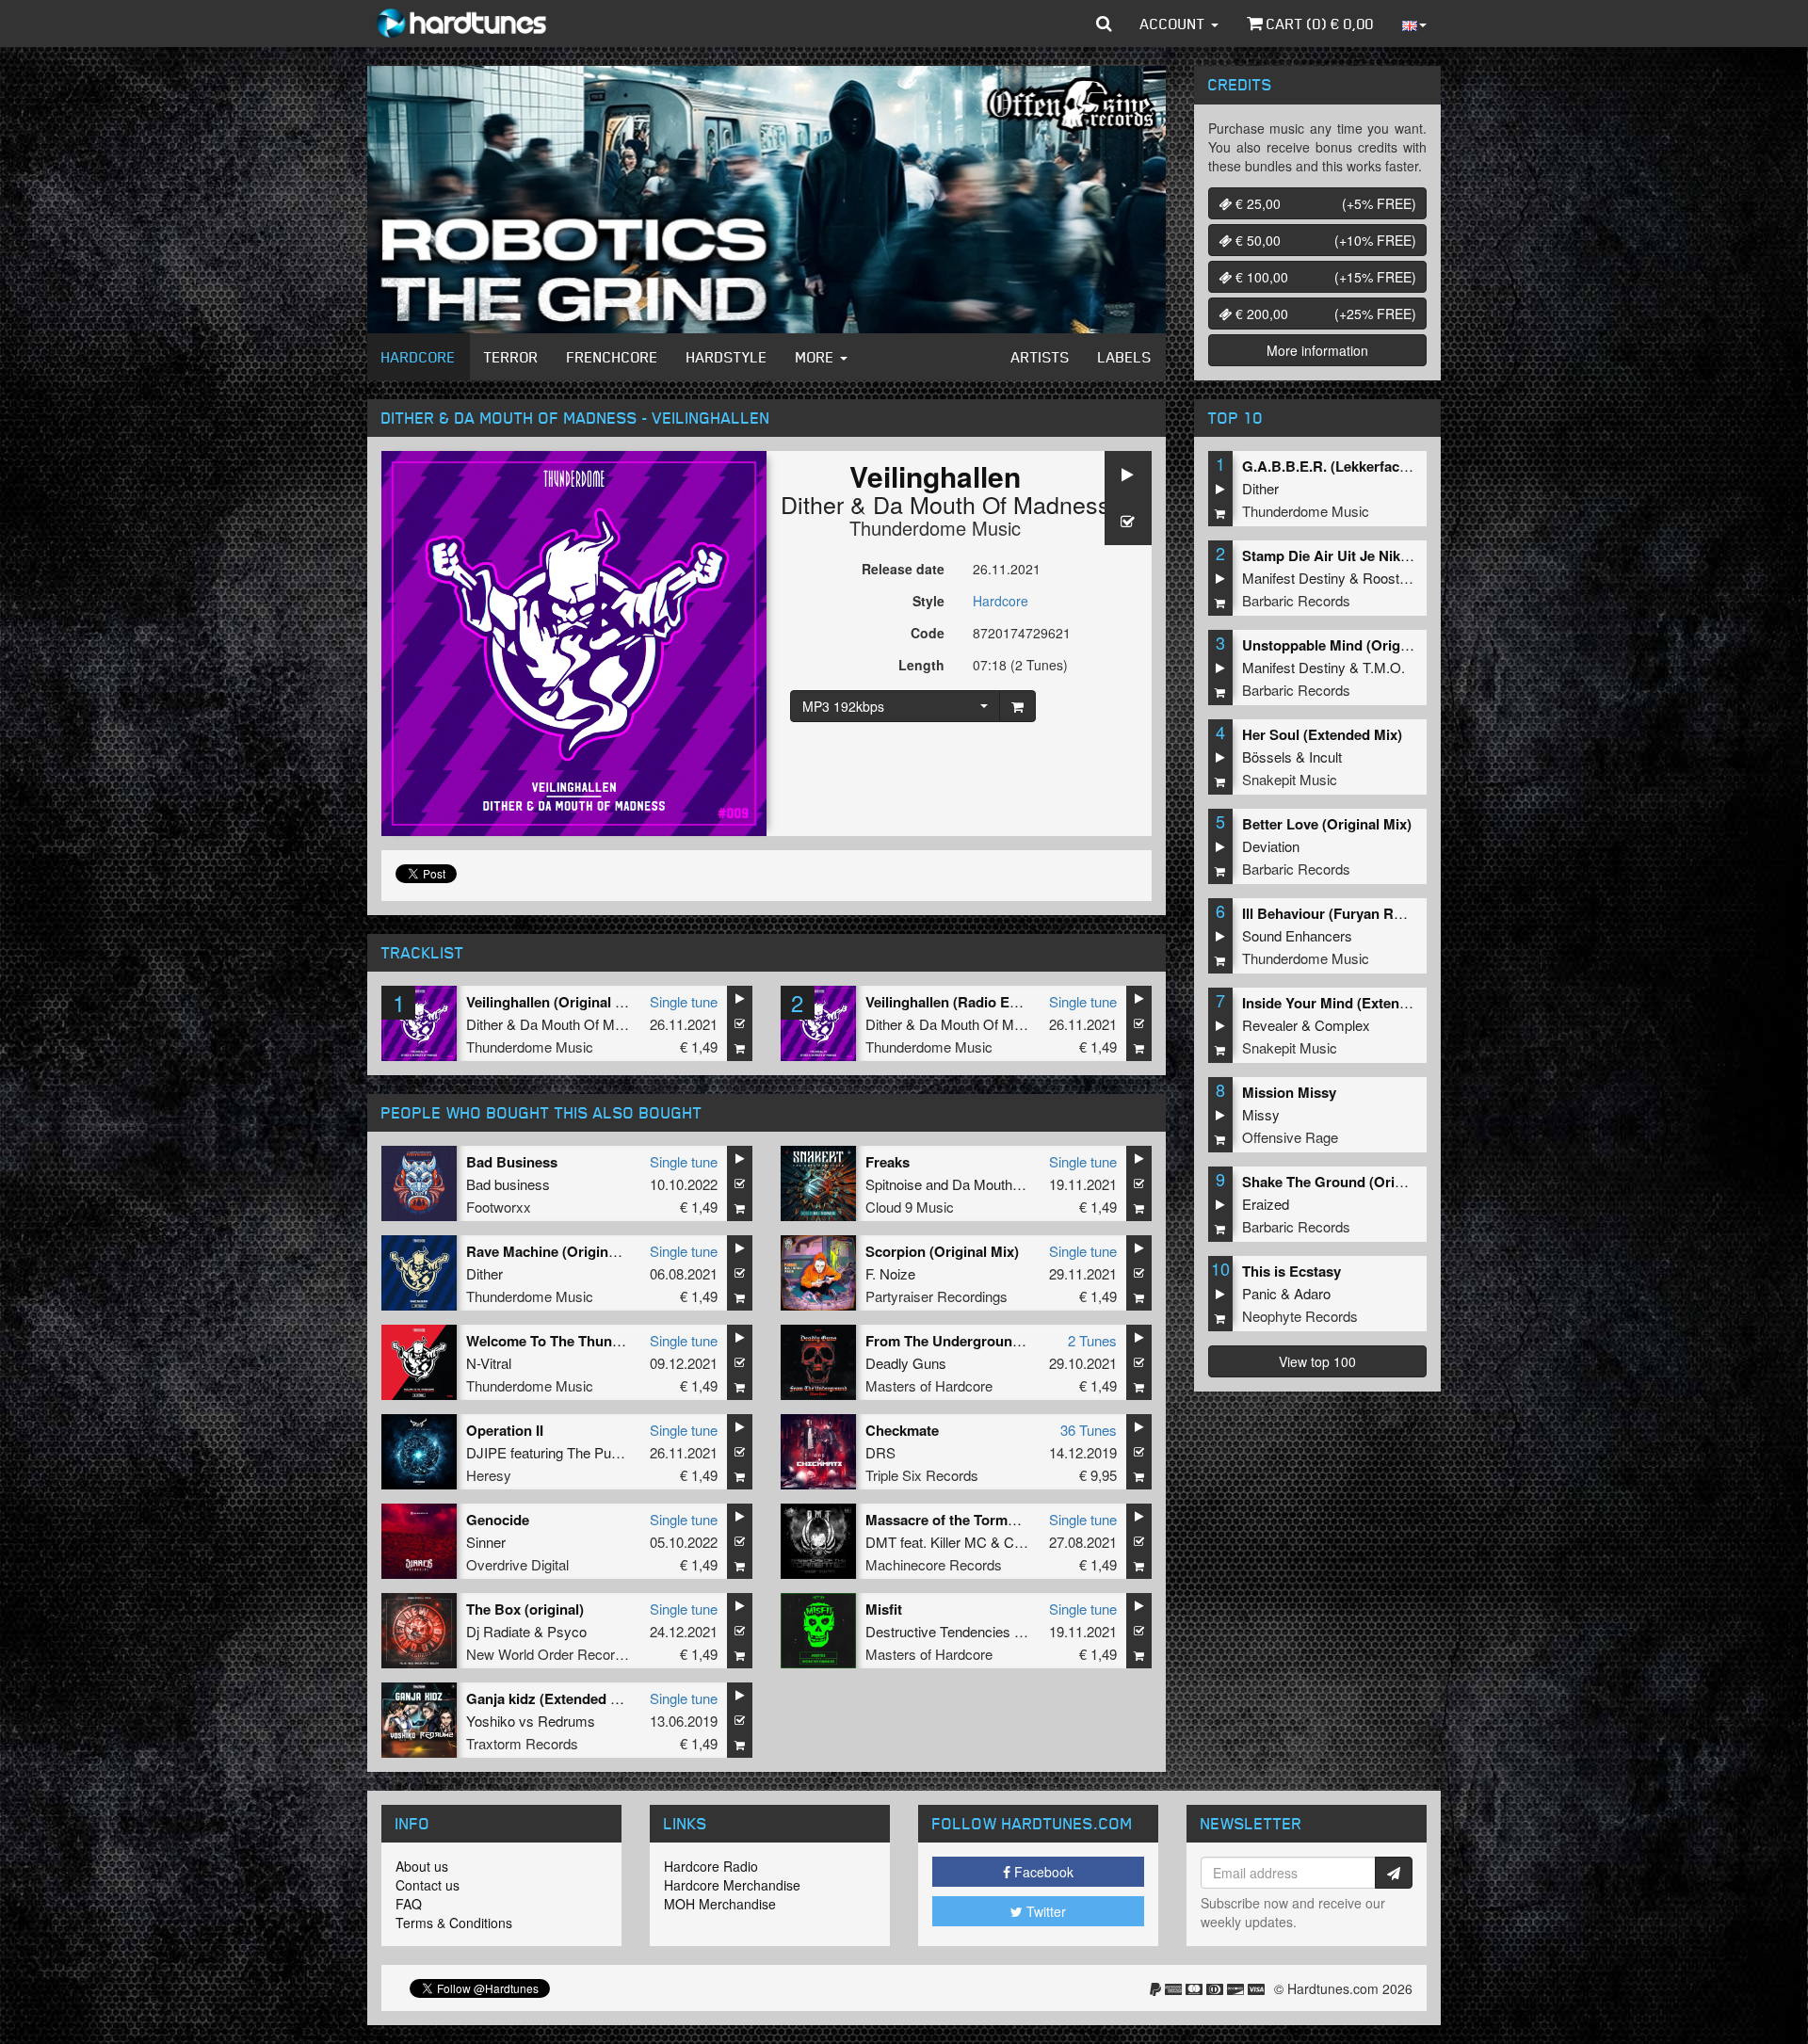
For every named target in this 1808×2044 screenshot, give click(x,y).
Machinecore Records (934, 1564)
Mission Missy (1289, 1092)
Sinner (486, 1542)
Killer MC (959, 1542)
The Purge (599, 1452)
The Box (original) (525, 1609)
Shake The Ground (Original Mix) (1350, 1182)
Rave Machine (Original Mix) (559, 1251)
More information (1317, 350)
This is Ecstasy (1291, 1271)
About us (422, 1866)
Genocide (498, 1520)
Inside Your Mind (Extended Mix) (1349, 1003)
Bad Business (512, 1162)
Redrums (566, 1721)
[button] (1104, 24)
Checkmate (902, 1430)
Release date (903, 569)
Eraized (1266, 1204)
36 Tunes (1089, 1430)
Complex (1342, 1025)
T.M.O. (1384, 667)
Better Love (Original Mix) (1327, 824)
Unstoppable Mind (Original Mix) (1349, 645)
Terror (511, 357)
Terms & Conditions (454, 1923)
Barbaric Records (1296, 600)
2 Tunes (1092, 1340)
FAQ (409, 1904)
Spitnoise (894, 1184)
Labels (1125, 357)
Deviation (1271, 846)
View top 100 (1317, 1361)
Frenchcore (613, 357)
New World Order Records (548, 1654)
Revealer (1270, 1025)
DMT (881, 1542)
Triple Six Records (922, 1475)
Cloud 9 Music (910, 1207)
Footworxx (499, 1207)
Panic (1259, 1293)
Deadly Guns (906, 1363)
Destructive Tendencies (938, 1631)
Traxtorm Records (522, 1743)
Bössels (1267, 756)
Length (921, 665)
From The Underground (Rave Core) (984, 1341)
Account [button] (1175, 24)
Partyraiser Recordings (936, 1296)
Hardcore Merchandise (732, 1885)
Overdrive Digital (517, 1564)
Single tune (684, 1001)
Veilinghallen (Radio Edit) (948, 1002)
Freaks (888, 1162)
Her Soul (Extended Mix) (1322, 734)
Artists (1041, 357)
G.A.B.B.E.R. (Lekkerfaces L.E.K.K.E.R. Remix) (1396, 466)
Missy (1261, 1114)
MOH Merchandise (720, 1904)
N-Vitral (489, 1363)
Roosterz (1391, 578)
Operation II (505, 1430)
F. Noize (890, 1273)
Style (928, 601)
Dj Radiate (498, 1631)
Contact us (428, 1885)
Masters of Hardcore (929, 1385)
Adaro (1312, 1293)
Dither (812, 504)
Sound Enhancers (1297, 935)
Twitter (1044, 1911)
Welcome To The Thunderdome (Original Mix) (615, 1341)
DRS (880, 1452)
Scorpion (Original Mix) (942, 1251)
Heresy (489, 1475)
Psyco (567, 1631)
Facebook (1042, 1872)
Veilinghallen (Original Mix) (555, 1002)
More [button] (817, 357)
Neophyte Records (1300, 1316)
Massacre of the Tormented (955, 1520)
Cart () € (1318, 24)
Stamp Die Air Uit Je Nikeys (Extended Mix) (1384, 555)
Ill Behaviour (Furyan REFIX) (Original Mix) (1382, 913)
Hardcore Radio (711, 1866)
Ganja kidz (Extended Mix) (552, 1698)
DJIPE (486, 1452)
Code (928, 633)
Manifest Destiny (1294, 578)
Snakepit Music (1290, 779)
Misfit (884, 1609)
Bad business (508, 1184)
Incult (1325, 756)
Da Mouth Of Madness (992, 504)
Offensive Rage (1290, 1137)
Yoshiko (491, 1721)
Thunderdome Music (935, 528)
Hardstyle (727, 357)
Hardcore (419, 357)
